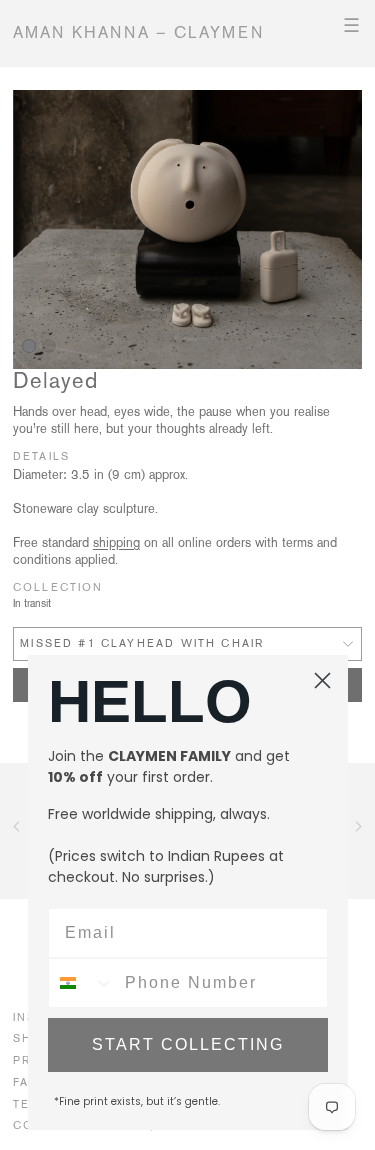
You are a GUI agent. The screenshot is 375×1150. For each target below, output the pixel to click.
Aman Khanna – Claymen (139, 32)
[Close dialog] (322, 680)
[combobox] (82, 983)
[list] (187, 230)
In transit (32, 603)
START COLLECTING (188, 1044)
